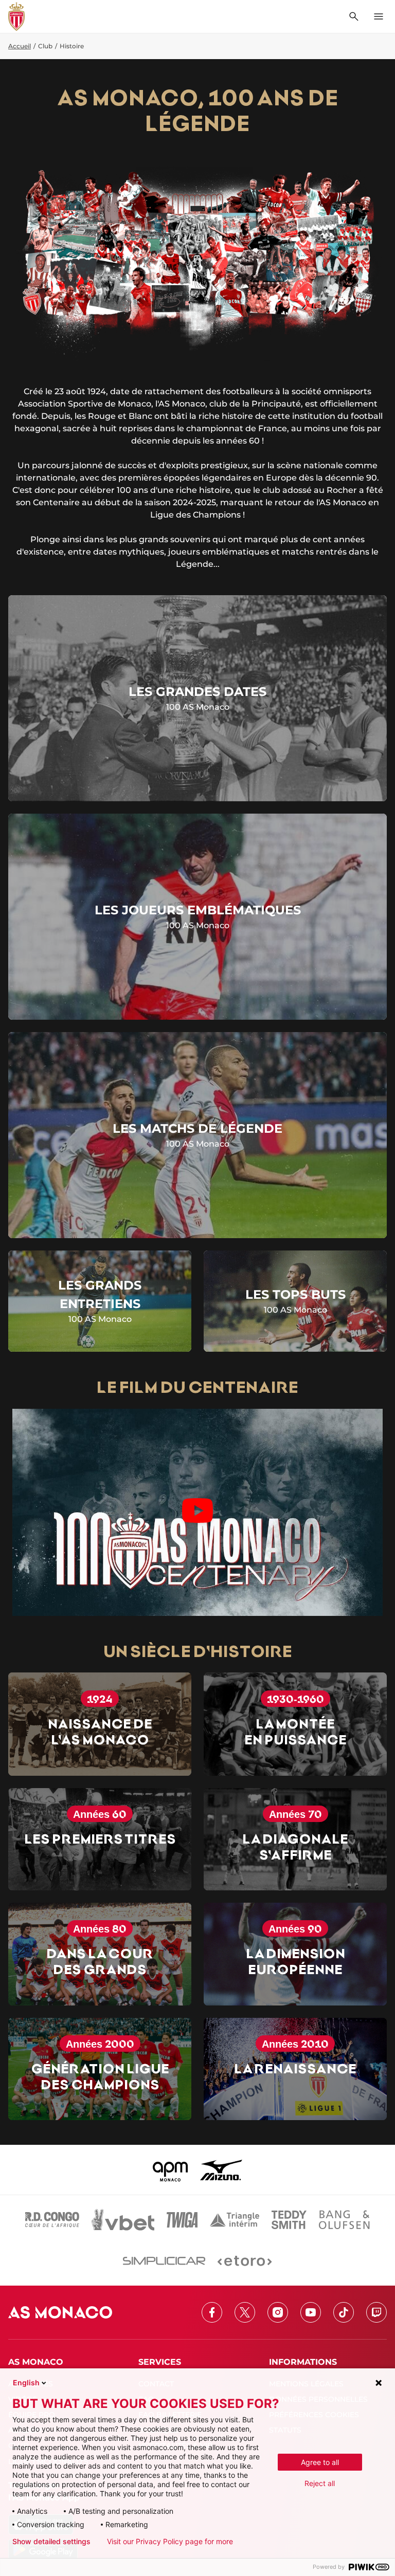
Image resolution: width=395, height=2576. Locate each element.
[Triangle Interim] (235, 2220)
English (26, 2382)
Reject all (320, 2483)
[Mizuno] (221, 2170)
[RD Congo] (52, 2220)
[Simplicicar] (164, 2261)
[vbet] (123, 2220)
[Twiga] (182, 2220)
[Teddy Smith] (289, 2220)
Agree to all (320, 2462)
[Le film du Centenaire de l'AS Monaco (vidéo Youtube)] (197, 1512)
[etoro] (245, 2261)
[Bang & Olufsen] (344, 2220)
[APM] (170, 2170)
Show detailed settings (51, 2542)
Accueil (20, 46)
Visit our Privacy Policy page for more (170, 2542)
